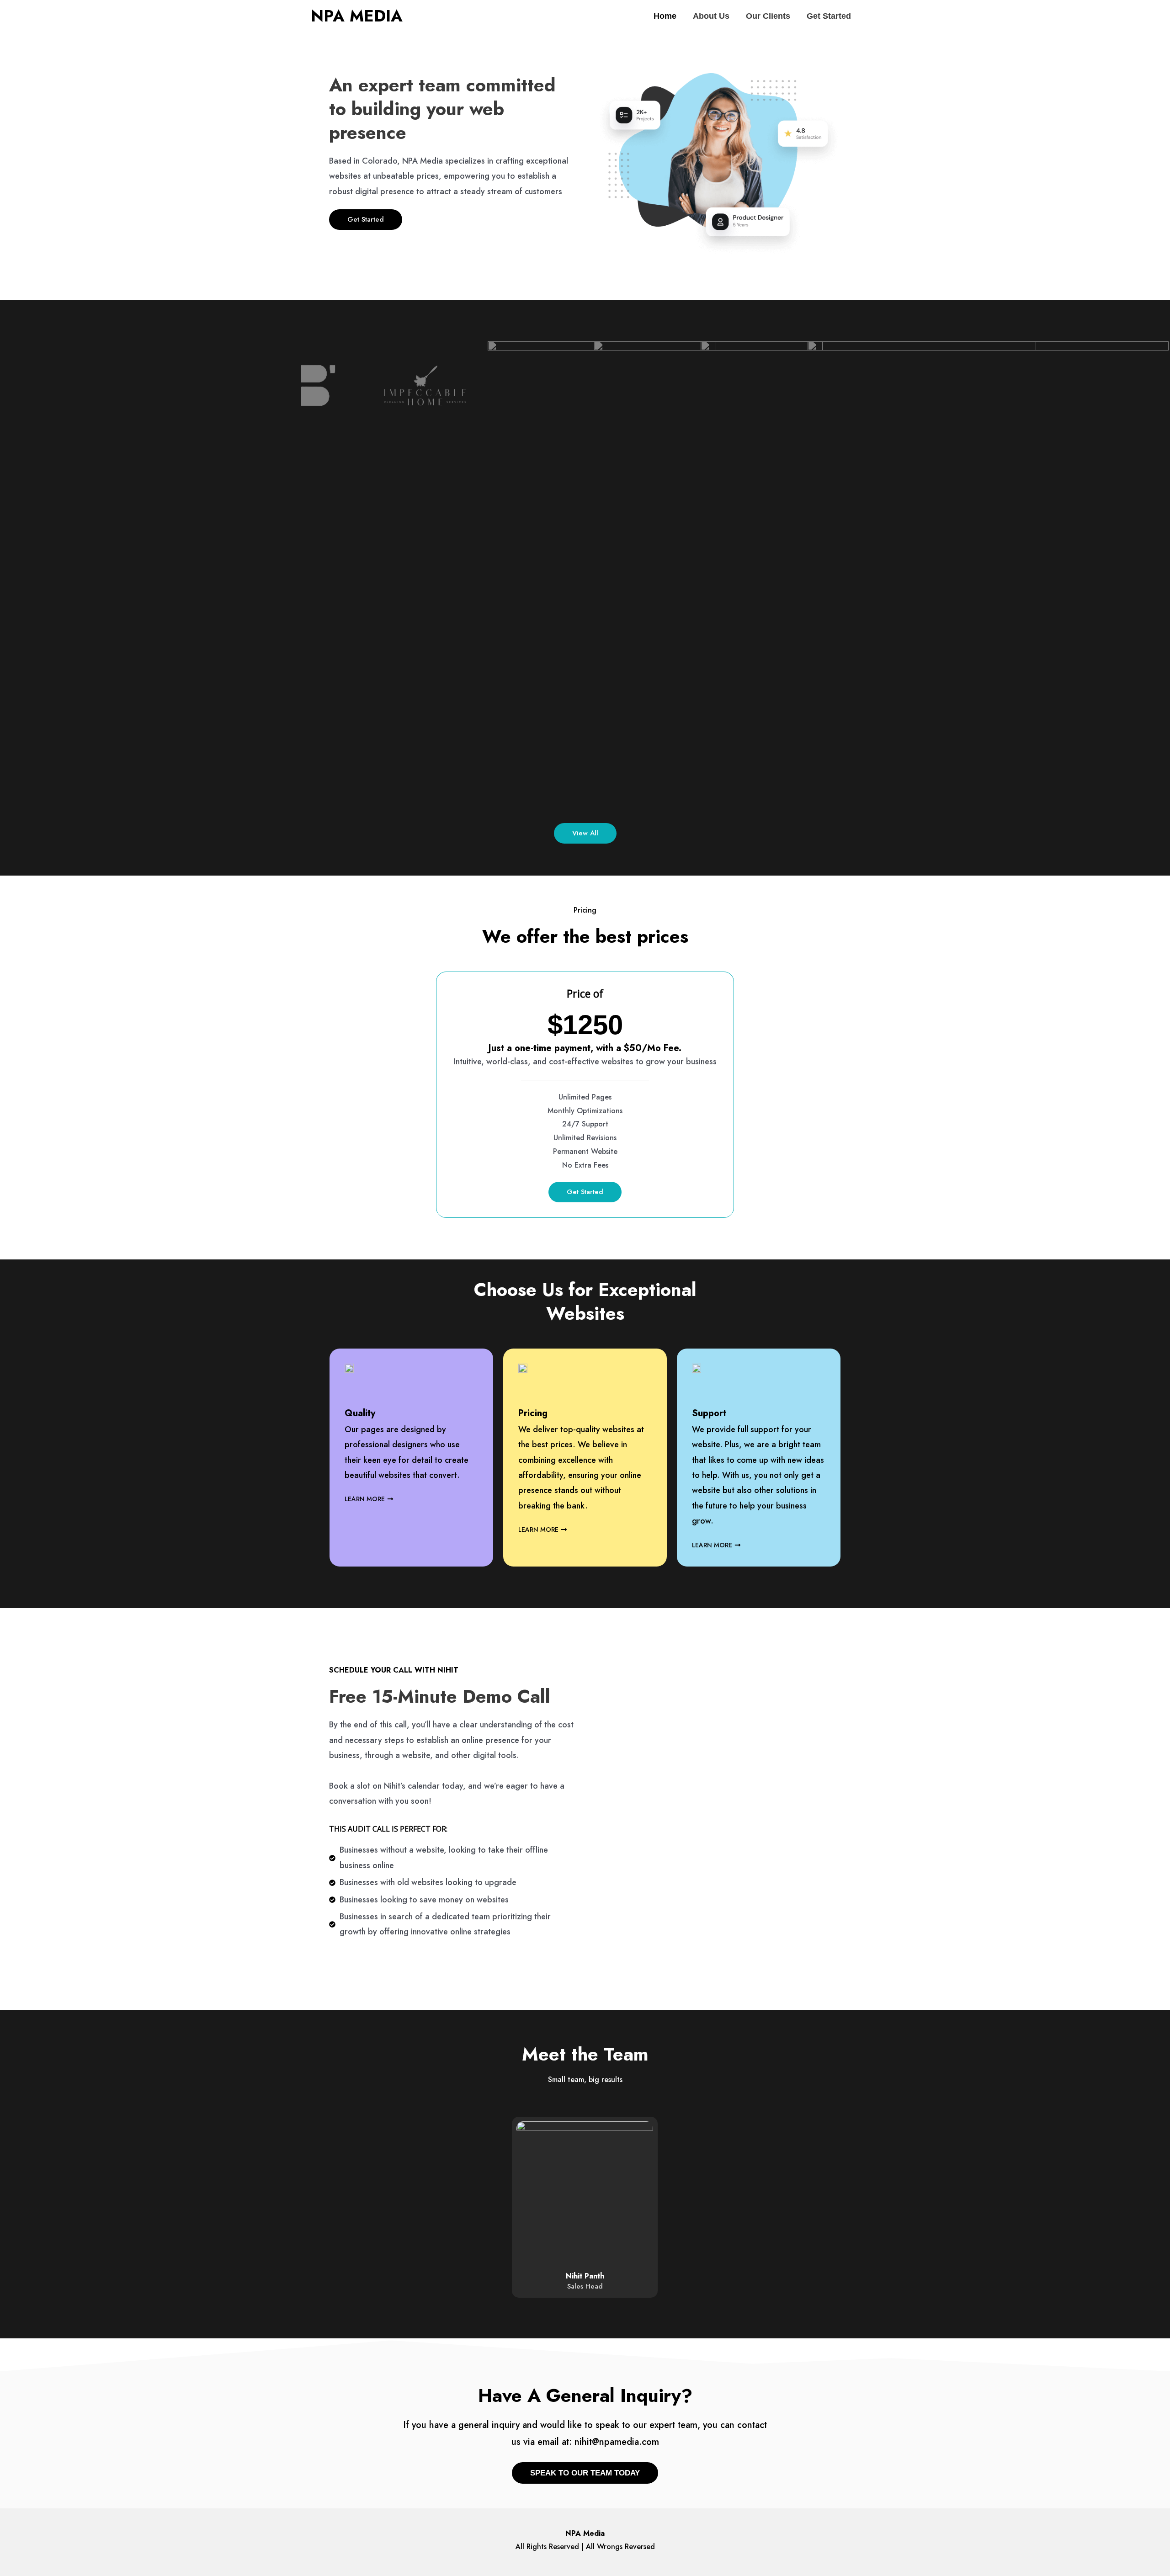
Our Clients (768, 16)
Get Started (829, 16)
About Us (711, 16)
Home (665, 16)
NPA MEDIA (357, 16)
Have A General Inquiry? (585, 2395)
